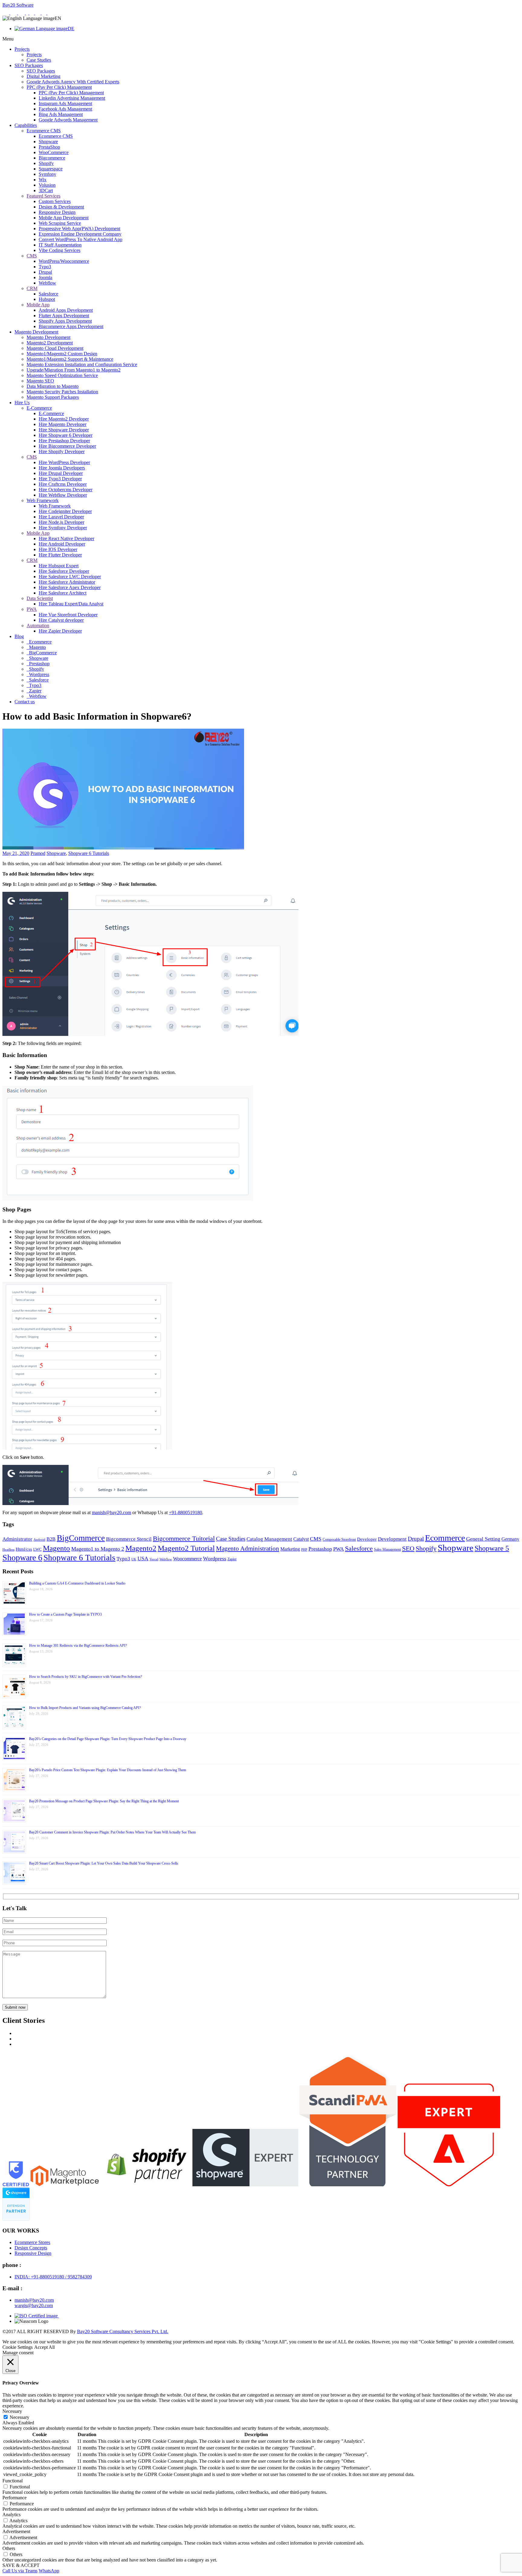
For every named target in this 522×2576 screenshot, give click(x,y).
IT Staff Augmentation (60, 245)
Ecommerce (40, 642)
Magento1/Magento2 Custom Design (62, 354)
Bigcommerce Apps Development (71, 326)
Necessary (19, 2417)
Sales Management (387, 1549)
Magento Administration (248, 1549)
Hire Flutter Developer (60, 555)
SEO (408, 1549)
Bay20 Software (18, 5)
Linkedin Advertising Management (72, 98)
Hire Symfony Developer (63, 528)
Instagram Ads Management (65, 103)
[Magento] (22, 13)
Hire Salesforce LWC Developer (70, 577)
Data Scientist (40, 598)
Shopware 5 (492, 1548)
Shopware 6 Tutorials (89, 853)
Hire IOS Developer (58, 549)
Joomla (45, 277)
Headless (8, 1550)
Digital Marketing (43, 76)
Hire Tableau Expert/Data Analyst (71, 604)
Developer (367, 1539)
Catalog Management (269, 1539)
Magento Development (36, 332)
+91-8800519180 (185, 1512)
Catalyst (301, 1539)
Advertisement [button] (16, 2531)
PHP (304, 1550)
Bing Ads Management (61, 114)
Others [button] (9, 2548)
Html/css (24, 1549)
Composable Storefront (339, 1539)
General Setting (483, 1539)
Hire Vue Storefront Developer (68, 615)
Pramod (38, 853)
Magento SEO (40, 381)
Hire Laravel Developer (61, 517)
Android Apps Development (66, 310)
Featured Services (43, 196)
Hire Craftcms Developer (63, 484)
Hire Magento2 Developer (64, 419)
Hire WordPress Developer (64, 462)
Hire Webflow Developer (63, 495)
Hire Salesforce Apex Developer (70, 587)
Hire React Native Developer (66, 538)
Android (39, 1540)
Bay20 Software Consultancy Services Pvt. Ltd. (123, 2331)
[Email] (14, 13)
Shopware (48, 142)
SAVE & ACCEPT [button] (21, 2565)
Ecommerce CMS (44, 131)
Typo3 (45, 267)
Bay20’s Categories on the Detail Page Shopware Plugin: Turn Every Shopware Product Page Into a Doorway (108, 1739)
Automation (38, 625)
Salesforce (48, 294)
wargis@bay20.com (34, 2305)
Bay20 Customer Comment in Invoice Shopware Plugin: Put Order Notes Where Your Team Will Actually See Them (112, 1832)
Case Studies (39, 60)
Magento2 (141, 1548)
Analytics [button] (11, 2515)
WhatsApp (49, 2571)
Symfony (47, 174)
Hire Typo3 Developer (60, 479)
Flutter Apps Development (64, 316)
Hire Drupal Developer (61, 473)
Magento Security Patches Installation (62, 392)
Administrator (17, 1539)
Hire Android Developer (62, 544)
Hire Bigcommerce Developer (67, 446)
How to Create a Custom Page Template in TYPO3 (65, 1614)
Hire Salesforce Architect (63, 593)
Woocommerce (187, 1559)
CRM (32, 288)
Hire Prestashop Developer (64, 441)
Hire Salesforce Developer (64, 571)
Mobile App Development (64, 218)
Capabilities (26, 125)
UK (134, 1559)
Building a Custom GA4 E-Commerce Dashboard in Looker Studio (77, 1583)
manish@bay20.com (111, 1512)
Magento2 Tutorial (186, 1548)
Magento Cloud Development (55, 348)
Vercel (154, 1559)
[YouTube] (50, 13)
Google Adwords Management (68, 120)
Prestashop (39, 664)
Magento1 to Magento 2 (98, 1549)
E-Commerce (39, 408)
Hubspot (47, 299)
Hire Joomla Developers (62, 468)
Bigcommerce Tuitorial (184, 1539)
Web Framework (43, 500)
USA (143, 1559)
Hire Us (22, 403)
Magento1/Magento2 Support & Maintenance (70, 359)
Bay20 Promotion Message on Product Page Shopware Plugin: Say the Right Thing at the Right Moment (104, 1801)
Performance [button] (14, 2498)
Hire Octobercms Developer (66, 490)
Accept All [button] (44, 2347)
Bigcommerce (52, 158)
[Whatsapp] (6, 13)
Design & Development (61, 207)
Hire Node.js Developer (61, 522)
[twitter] (38, 13)
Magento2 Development (50, 343)
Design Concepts (31, 2248)
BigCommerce (42, 653)
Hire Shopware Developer (64, 430)
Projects (22, 49)
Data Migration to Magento (53, 386)
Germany (510, 1539)
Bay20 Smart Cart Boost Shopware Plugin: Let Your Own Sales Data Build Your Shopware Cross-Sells (104, 1863)
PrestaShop (49, 147)
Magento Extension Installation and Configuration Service (82, 364)
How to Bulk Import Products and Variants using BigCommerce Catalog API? (85, 1708)
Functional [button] (13, 2481)
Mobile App (38, 305)
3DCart (46, 190)
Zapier (35, 691)
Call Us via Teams (20, 2571)
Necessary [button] (12, 2411)
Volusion (47, 185)
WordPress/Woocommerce (64, 261)
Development (392, 1539)
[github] (45, 13)
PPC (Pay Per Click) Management (59, 87)
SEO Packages (29, 65)
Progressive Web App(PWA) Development (79, 229)
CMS (32, 256)
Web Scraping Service (60, 223)
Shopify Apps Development (65, 321)
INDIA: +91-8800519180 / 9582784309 (53, 2277)
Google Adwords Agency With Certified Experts (73, 82)
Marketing (290, 1549)
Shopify (46, 163)
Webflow (47, 283)
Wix (43, 180)
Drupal (45, 272)
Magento (37, 647)
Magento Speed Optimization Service (62, 375)
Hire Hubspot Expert (59, 566)
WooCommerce (54, 152)
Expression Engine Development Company (80, 234)
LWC (37, 1549)
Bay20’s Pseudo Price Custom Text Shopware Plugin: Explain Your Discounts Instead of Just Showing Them (108, 1770)
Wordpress (39, 674)
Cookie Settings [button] (18, 2347)
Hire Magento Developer (63, 424)
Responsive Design (57, 212)
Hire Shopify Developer (62, 451)
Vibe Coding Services (60, 250)
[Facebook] (28, 13)
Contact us (25, 702)
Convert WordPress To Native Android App (81, 239)
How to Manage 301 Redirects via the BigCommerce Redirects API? (78, 1646)
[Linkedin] (32, 13)
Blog (19, 636)
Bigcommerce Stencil (129, 1539)
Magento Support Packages (53, 397)
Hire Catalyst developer (61, 620)
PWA (32, 609)
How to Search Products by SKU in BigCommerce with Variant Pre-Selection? (85, 1677)
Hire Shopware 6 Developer (66, 435)
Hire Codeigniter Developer (65, 511)
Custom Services (55, 201)
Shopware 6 (22, 1557)
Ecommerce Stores (32, 2242)
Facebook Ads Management (65, 109)
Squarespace (51, 169)
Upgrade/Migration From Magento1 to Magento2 (74, 370)
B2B (51, 1539)
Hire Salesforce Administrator (67, 582)
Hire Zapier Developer (60, 631)
